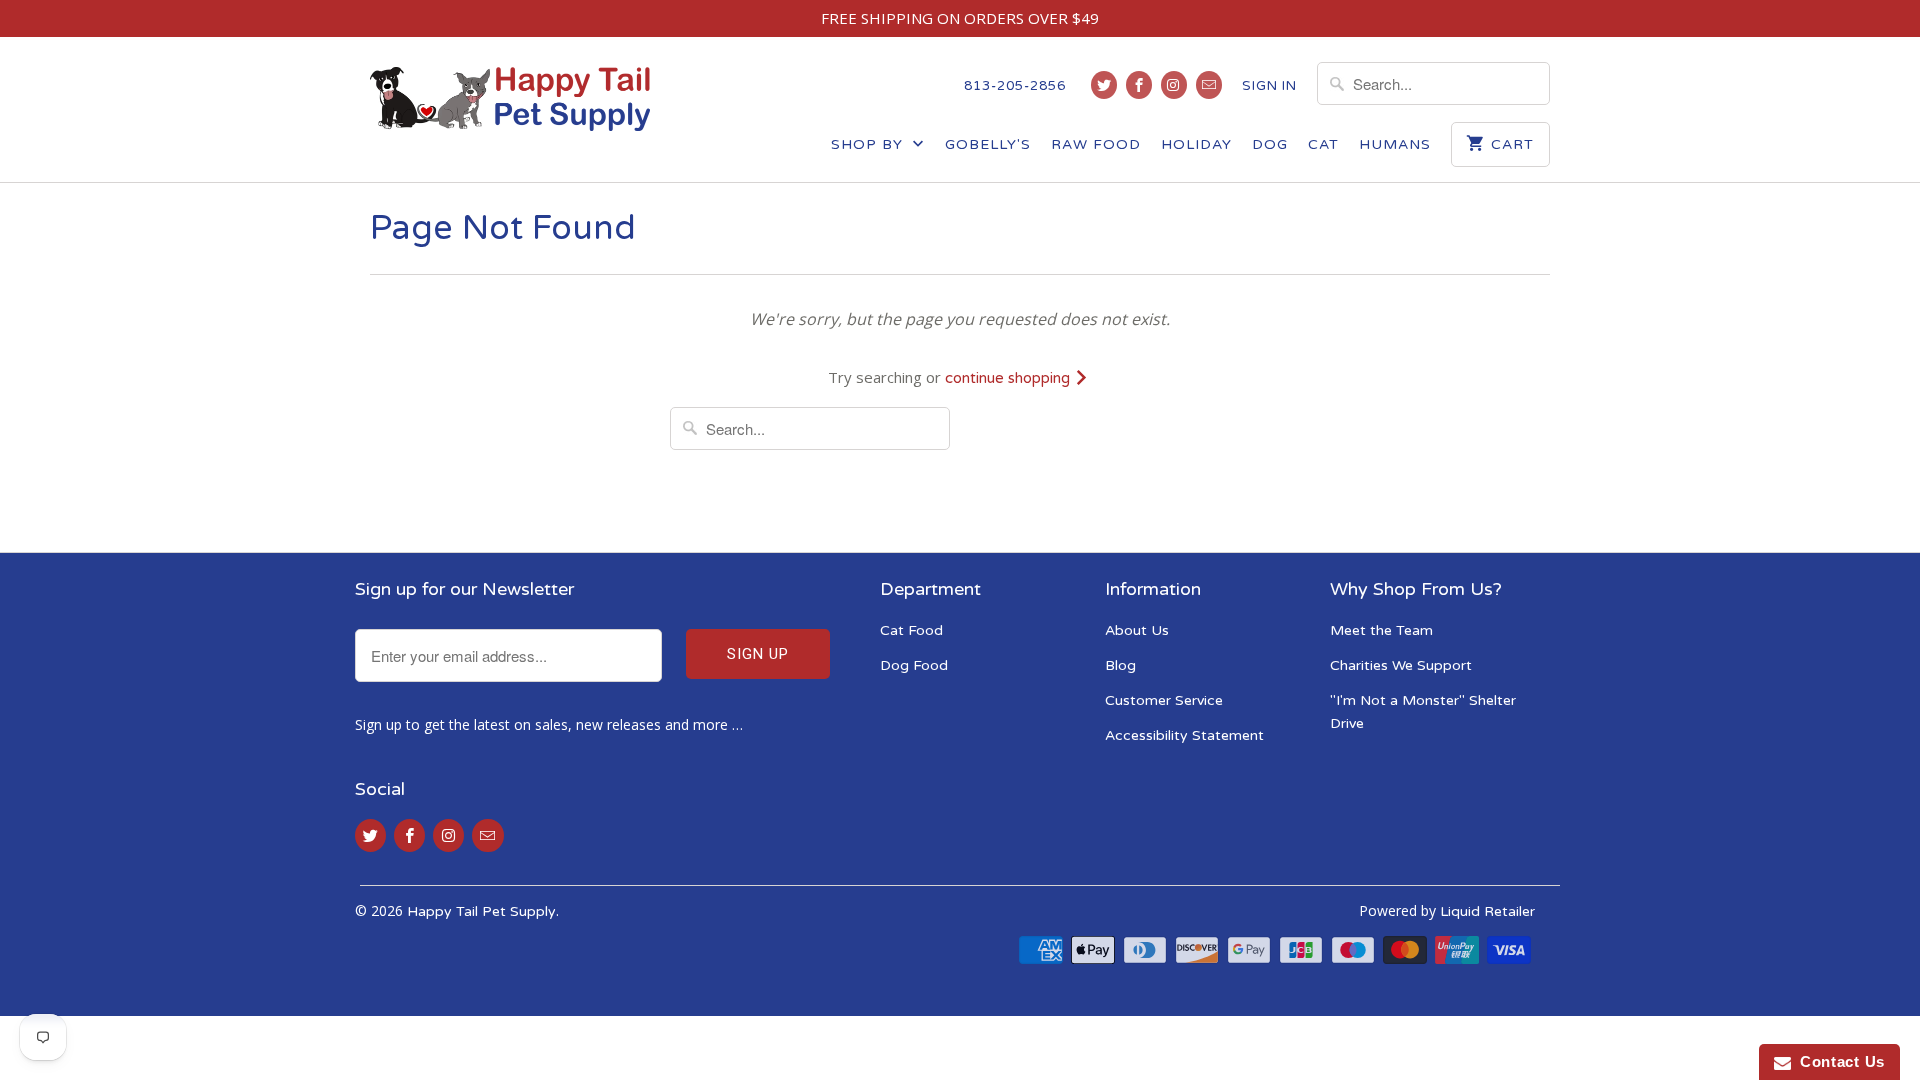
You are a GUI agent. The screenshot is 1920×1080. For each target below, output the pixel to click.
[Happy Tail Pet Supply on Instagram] (1174, 85)
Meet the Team (1381, 630)
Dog (1270, 144)
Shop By (869, 144)
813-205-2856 (1015, 86)
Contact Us (1838, 1061)
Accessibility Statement (1184, 735)
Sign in (1269, 86)
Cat (1323, 144)
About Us (1137, 630)
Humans (1395, 144)
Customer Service (1164, 700)
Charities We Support (1401, 665)
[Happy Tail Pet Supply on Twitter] (1104, 85)
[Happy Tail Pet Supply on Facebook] (1139, 85)
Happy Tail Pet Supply (481, 911)
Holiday (1196, 144)
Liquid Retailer (1487, 911)
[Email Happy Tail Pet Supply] (1209, 85)
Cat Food (911, 630)
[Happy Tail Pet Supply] (510, 99)
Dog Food (914, 665)
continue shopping (1009, 378)
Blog (1120, 665)
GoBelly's (988, 144)
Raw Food (1096, 144)
